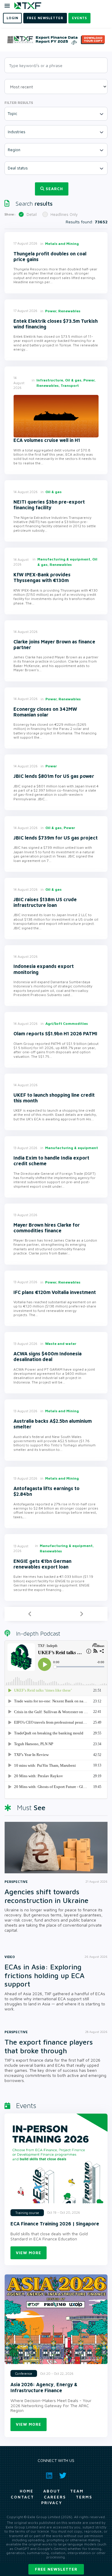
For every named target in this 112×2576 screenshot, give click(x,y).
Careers (55, 2497)
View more (29, 2253)
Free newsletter (56, 2569)
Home (27, 2491)
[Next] (82, 1614)
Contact (22, 2497)
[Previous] (30, 1614)
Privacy (52, 2503)
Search (54, 189)
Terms (84, 2497)
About (52, 2491)
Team (77, 2491)
